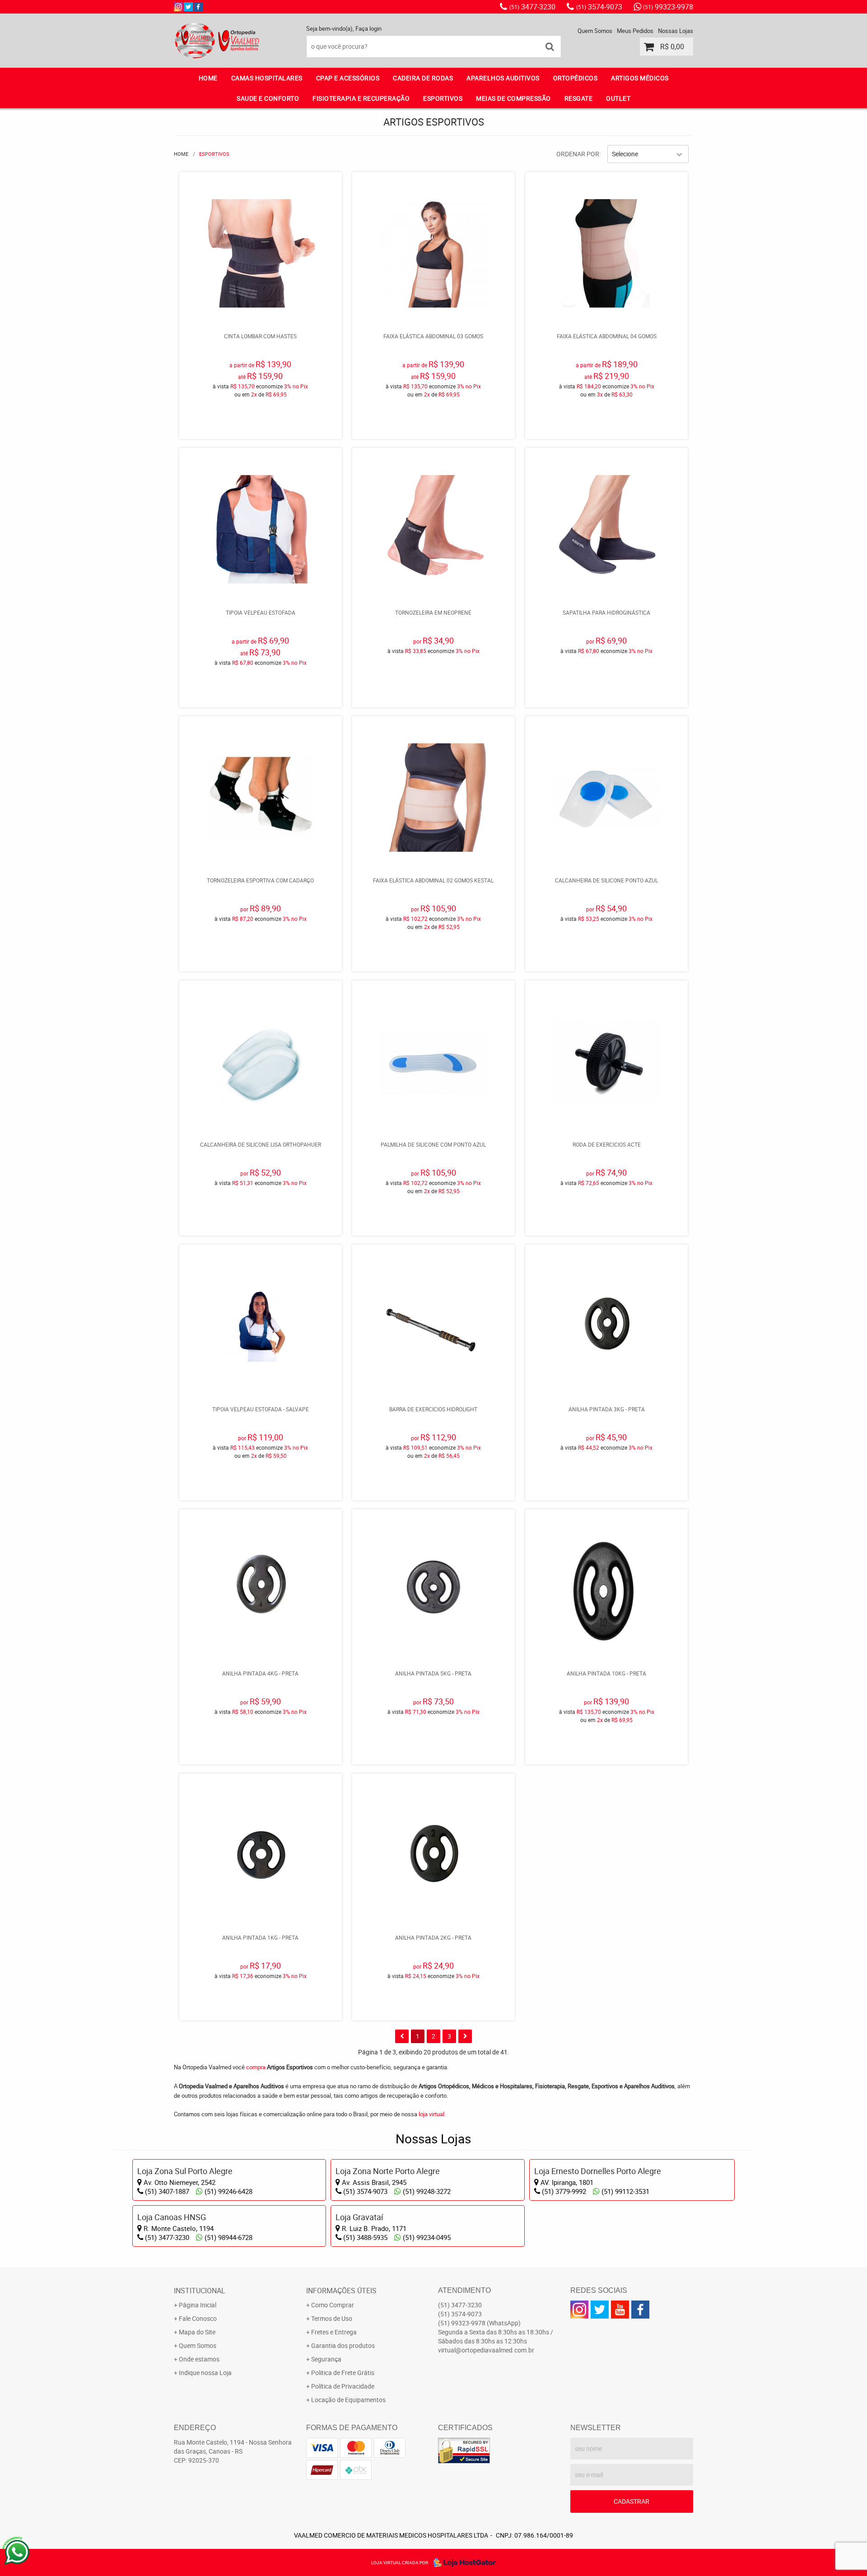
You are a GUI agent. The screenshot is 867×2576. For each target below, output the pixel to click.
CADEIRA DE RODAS (423, 78)
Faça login (368, 28)
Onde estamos (199, 2359)
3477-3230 (532, 7)
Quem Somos (595, 31)
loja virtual (431, 2114)
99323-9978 (668, 7)
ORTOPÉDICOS (576, 78)
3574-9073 (599, 7)
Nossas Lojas (676, 31)
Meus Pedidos (635, 31)
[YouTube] (620, 2310)
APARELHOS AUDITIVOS (503, 78)
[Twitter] (188, 7)
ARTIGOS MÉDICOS (640, 78)
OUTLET (618, 98)
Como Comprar (333, 2305)
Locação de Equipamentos (348, 2400)
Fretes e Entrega (334, 2332)
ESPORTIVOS (443, 98)
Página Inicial (198, 2305)
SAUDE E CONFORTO (268, 98)
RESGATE (579, 98)
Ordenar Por (578, 154)
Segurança (326, 2359)
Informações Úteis (341, 2291)
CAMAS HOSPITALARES (267, 78)
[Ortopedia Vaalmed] (198, 7)
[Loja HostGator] (462, 2562)
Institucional (200, 2291)
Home (208, 78)
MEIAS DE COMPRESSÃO (513, 98)
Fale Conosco (198, 2318)
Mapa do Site (197, 2332)
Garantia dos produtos (343, 2345)
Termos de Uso (332, 2318)
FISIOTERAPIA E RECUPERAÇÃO (361, 98)
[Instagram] (178, 7)
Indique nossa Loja (205, 2373)
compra (256, 2067)
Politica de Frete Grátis (343, 2373)
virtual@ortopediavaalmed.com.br (486, 2350)
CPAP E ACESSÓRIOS (348, 78)
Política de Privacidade (343, 2386)
